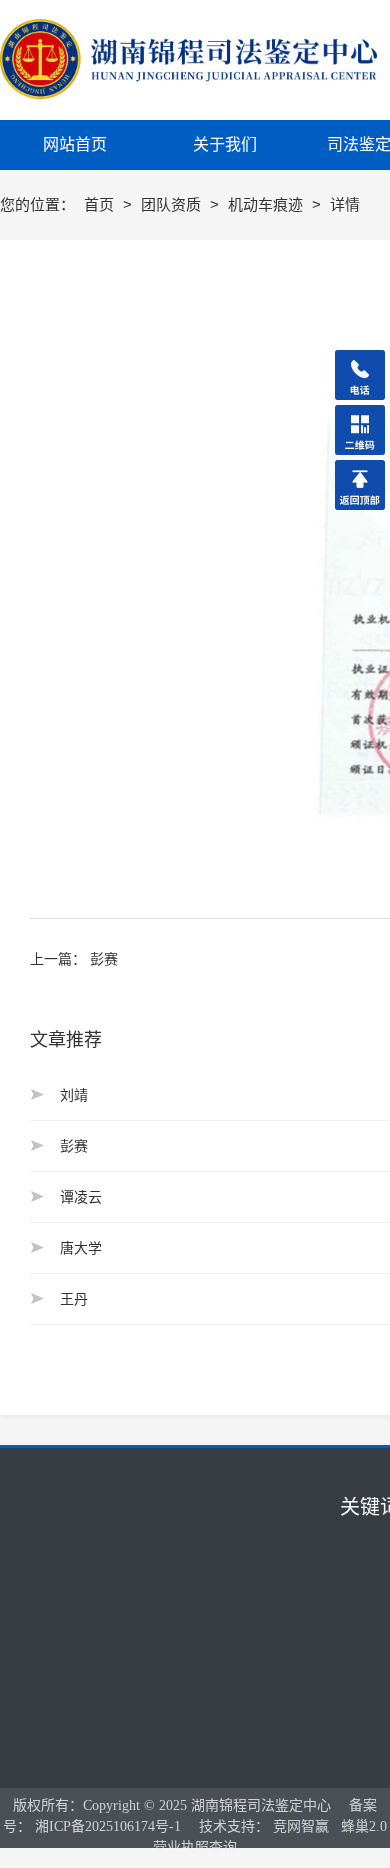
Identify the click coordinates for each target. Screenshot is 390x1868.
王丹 (74, 1299)
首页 (101, 204)
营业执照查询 (195, 1847)
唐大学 (81, 1248)
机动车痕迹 (267, 204)
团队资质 (173, 204)
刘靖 (74, 1095)
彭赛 (104, 959)
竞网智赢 (301, 1826)
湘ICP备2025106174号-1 (108, 1826)
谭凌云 (81, 1197)
